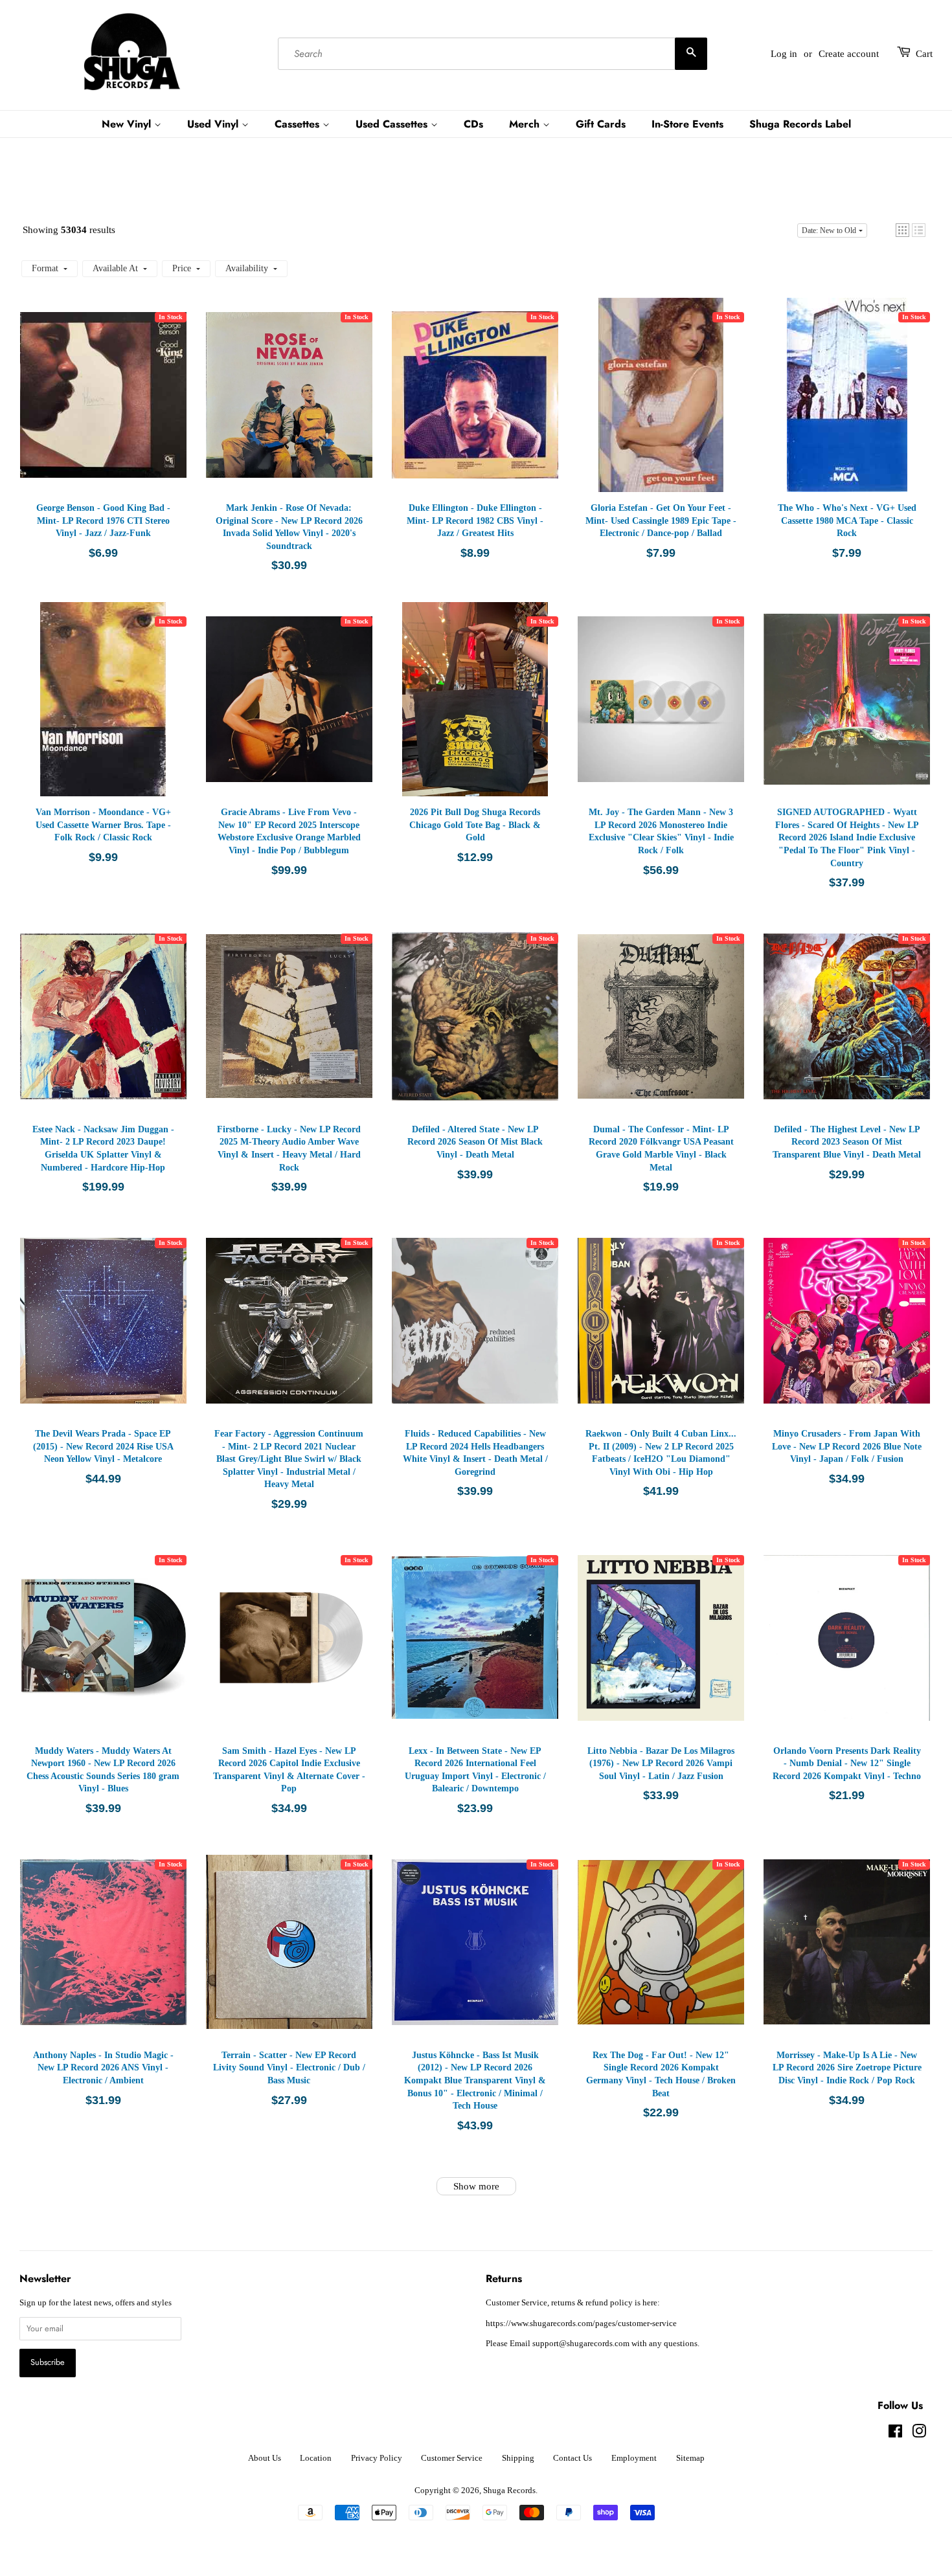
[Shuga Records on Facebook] (895, 2434)
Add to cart (106, 408)
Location (316, 2458)
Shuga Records (509, 2491)
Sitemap (690, 2458)
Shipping (518, 2458)
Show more (476, 2186)
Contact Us (572, 2458)
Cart (924, 54)
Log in (784, 54)
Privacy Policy (377, 2458)
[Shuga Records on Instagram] (919, 2434)
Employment (634, 2458)
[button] (902, 230)
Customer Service (452, 2458)
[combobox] (493, 54)
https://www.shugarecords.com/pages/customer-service (581, 2324)
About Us (265, 2458)
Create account (849, 54)
